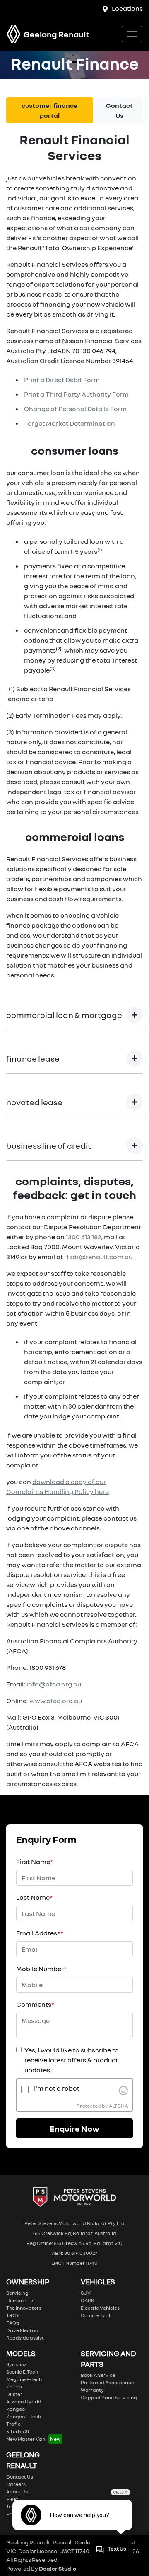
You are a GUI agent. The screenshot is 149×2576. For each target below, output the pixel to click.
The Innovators (24, 2308)
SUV (86, 2293)
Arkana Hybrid (24, 2402)
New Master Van (26, 2439)
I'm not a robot (57, 2088)
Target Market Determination (70, 423)
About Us (17, 2492)
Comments (35, 2004)
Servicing (17, 2293)
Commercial (95, 2315)
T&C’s (13, 2315)
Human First (21, 2300)
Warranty (92, 2390)
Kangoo (16, 2409)
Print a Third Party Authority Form (76, 394)
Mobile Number (41, 1969)
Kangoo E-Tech (24, 2416)
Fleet (12, 2499)
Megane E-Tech (24, 2379)
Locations (127, 8)
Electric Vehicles (100, 2308)
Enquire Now (74, 2128)
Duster (14, 2394)
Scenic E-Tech (22, 2372)
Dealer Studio (58, 2568)
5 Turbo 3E (18, 2431)
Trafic (13, 2424)
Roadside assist (25, 2338)
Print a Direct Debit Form (62, 380)
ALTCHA (118, 2106)
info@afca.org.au (54, 1684)
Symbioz (16, 2364)
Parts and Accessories (107, 2382)
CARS (87, 2300)
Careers (16, 2484)
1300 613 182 (84, 1237)
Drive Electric (22, 2330)
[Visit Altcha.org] (123, 2089)
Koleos (14, 2387)
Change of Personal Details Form (75, 409)
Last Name (34, 1897)
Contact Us (119, 110)
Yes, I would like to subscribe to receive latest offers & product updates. (72, 2060)
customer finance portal (49, 110)
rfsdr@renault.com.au (98, 1257)
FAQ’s (13, 2323)
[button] (132, 34)
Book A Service (98, 2375)
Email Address (40, 1933)
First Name (35, 1862)
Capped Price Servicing (109, 2397)
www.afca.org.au (56, 1701)
